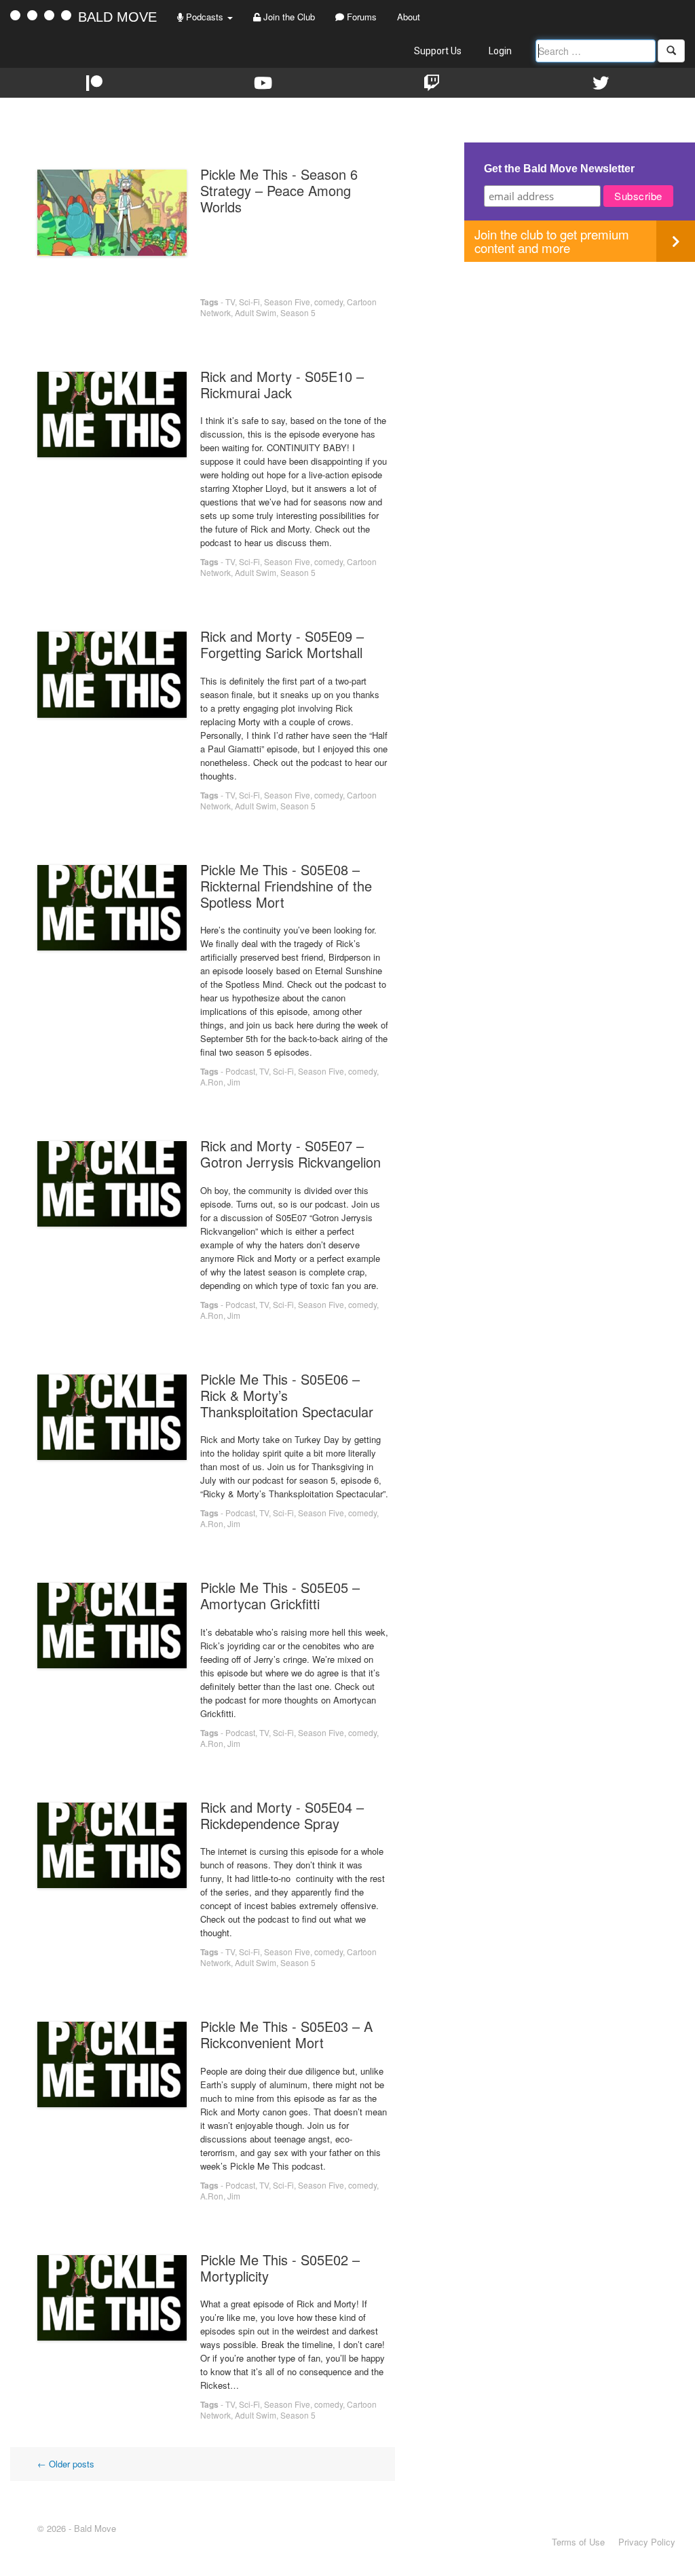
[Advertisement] (580, 357)
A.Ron (212, 1082)
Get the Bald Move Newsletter (559, 169)
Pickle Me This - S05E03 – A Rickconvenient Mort (286, 2034)
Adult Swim (256, 312)
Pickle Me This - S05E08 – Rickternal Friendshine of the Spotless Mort (286, 886)
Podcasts (205, 17)
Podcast (240, 1071)
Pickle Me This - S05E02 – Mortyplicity (280, 2268)
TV (230, 302)
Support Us (438, 51)
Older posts (66, 2464)
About (409, 17)
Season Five (287, 302)
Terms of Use (578, 2542)
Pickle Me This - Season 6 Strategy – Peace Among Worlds (279, 190)
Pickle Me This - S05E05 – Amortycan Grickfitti (280, 1595)
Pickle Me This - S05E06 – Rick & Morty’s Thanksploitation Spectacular (287, 1395)
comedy (328, 302)
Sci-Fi (249, 302)
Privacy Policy (647, 2542)
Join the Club (288, 17)
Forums (360, 17)
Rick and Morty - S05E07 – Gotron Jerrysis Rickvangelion (290, 1154)
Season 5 (298, 312)
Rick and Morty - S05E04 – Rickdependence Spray (282, 1815)
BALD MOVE (117, 17)
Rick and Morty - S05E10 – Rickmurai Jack (282, 384)
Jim (234, 1082)
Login (500, 51)
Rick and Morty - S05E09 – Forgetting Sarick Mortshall (282, 644)
